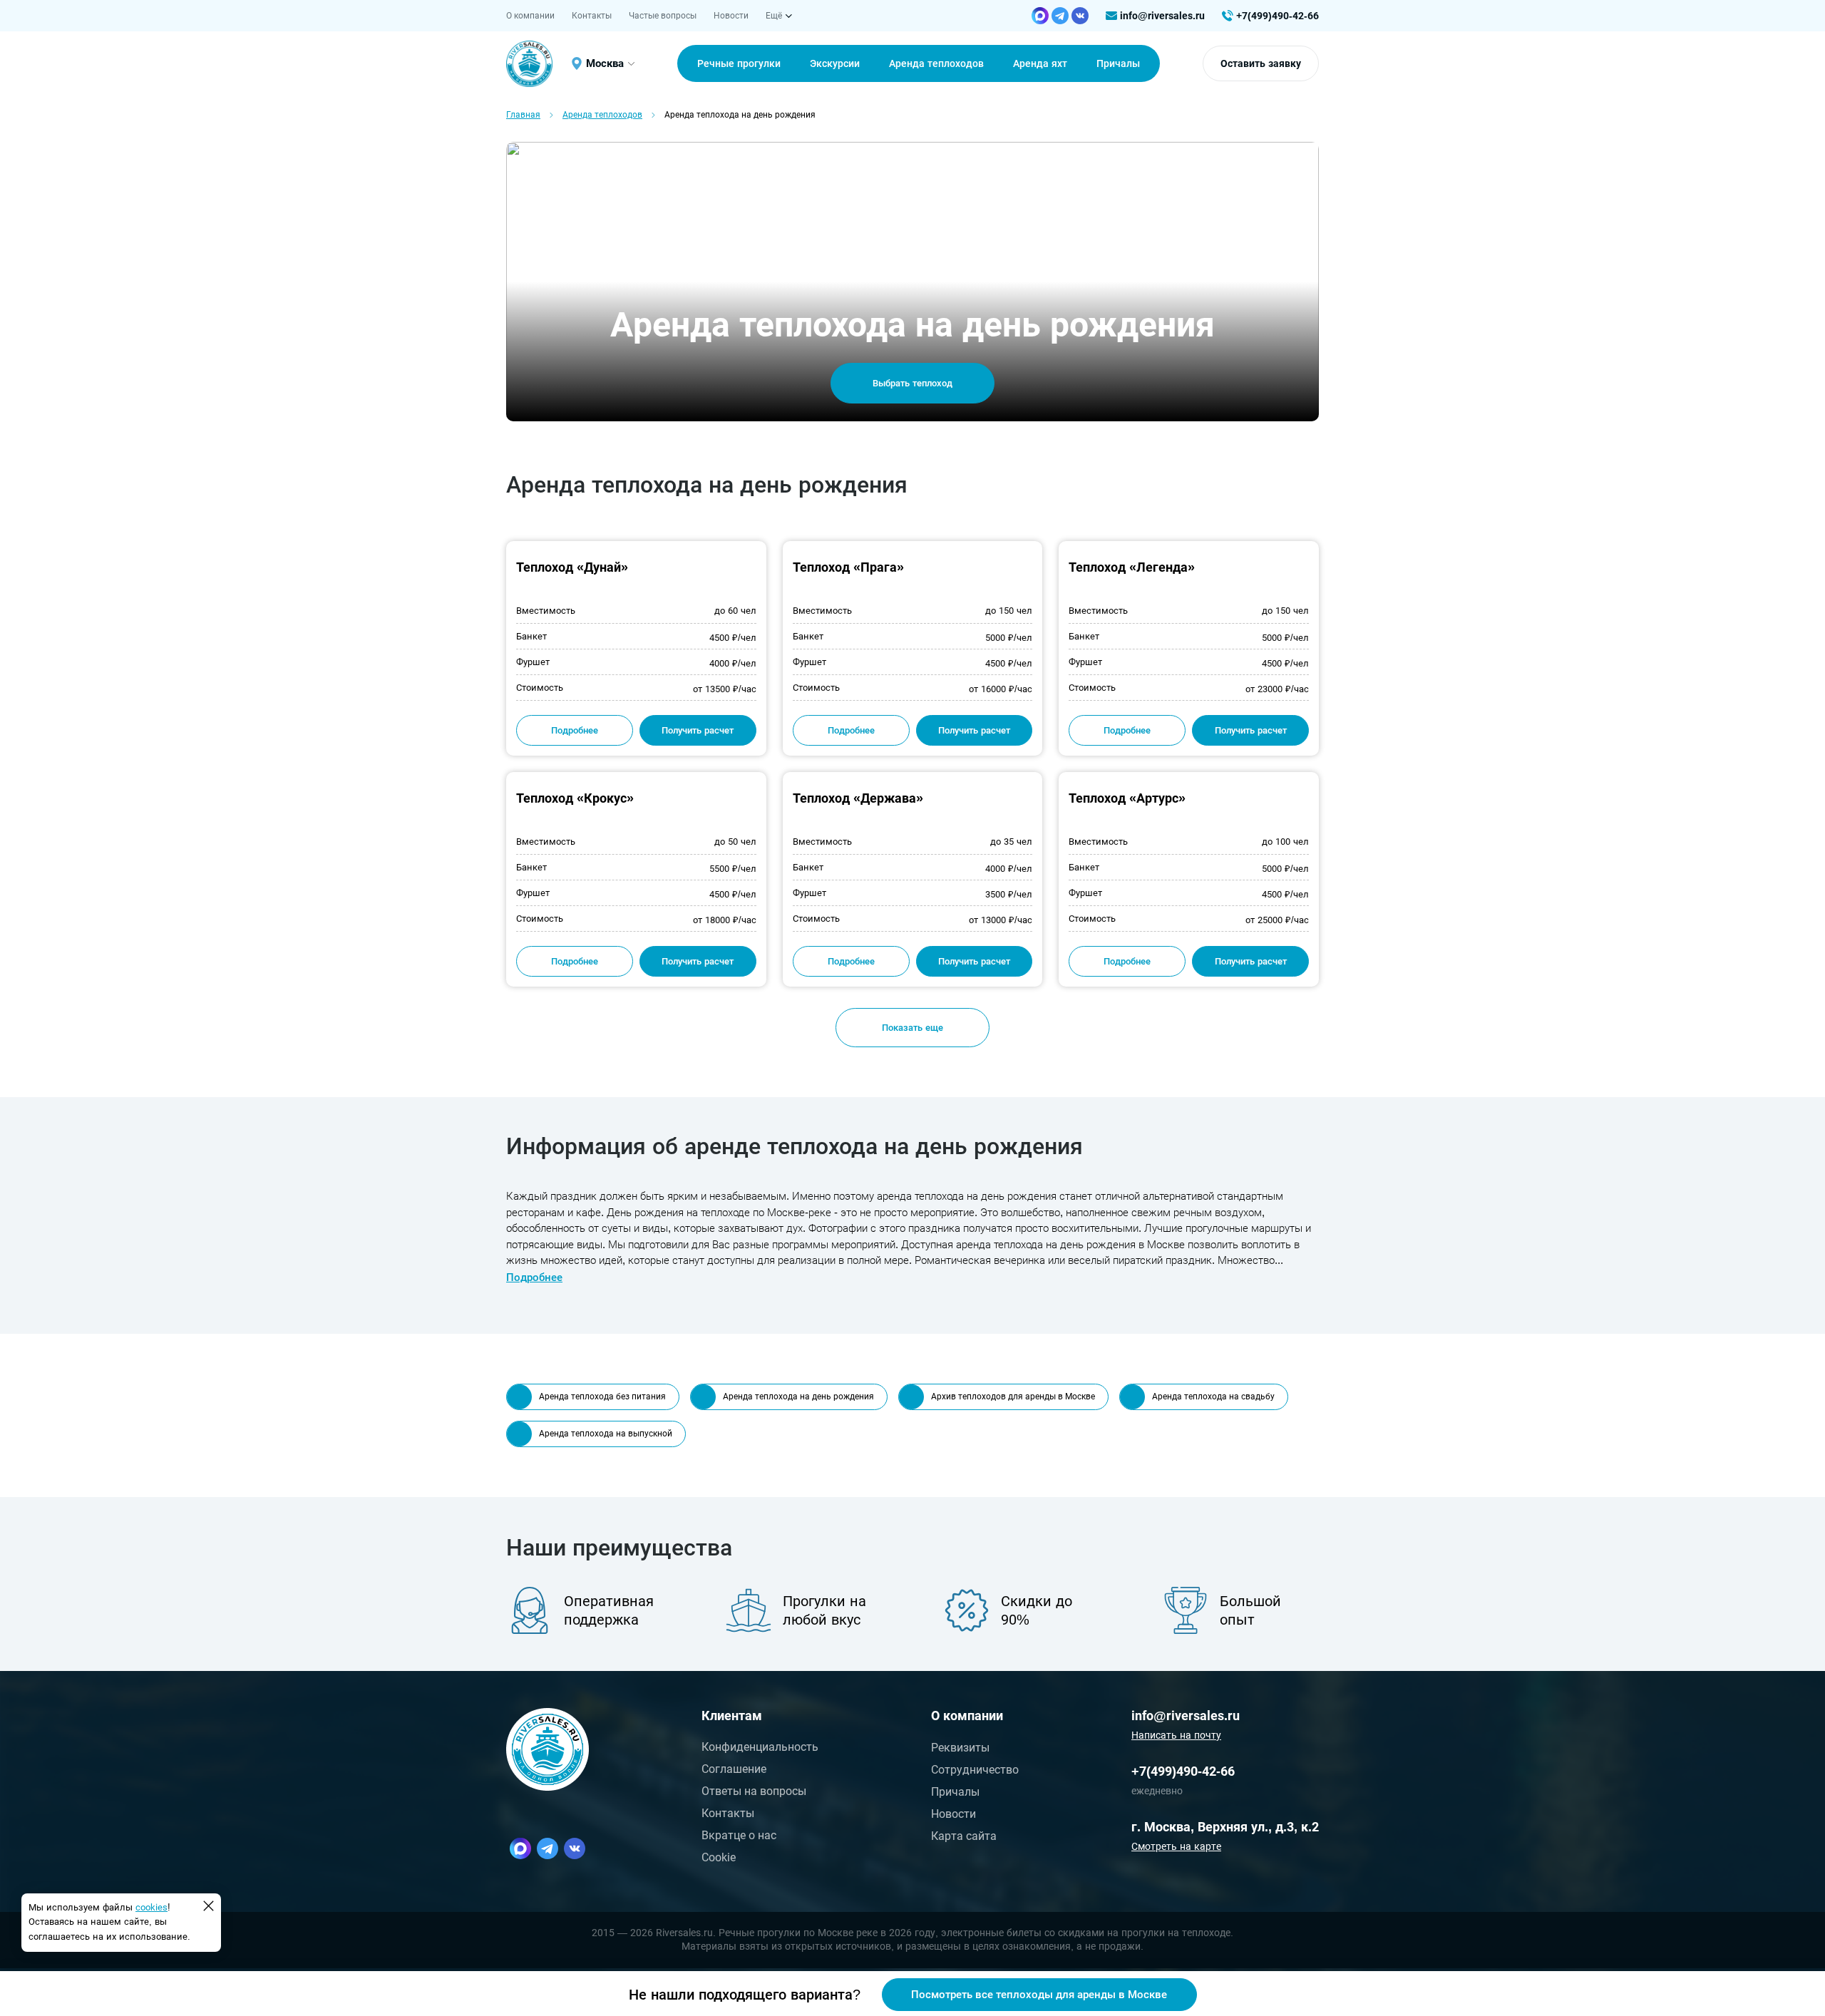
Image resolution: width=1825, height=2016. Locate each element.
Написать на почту (1176, 1735)
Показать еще (912, 1028)
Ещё (774, 16)
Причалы (955, 1792)
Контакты (592, 16)
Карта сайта (964, 1836)
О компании (530, 16)
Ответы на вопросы (754, 1791)
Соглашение (734, 1769)
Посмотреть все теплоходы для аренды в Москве (1039, 1995)
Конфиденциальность (760, 1747)
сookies (151, 1907)
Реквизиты (960, 1748)
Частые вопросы (663, 16)
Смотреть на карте (1176, 1846)
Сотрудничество (975, 1770)
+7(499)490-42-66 (1277, 16)
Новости (731, 16)
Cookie (719, 1857)
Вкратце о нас (739, 1835)
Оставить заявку (1261, 63)
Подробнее (575, 730)
